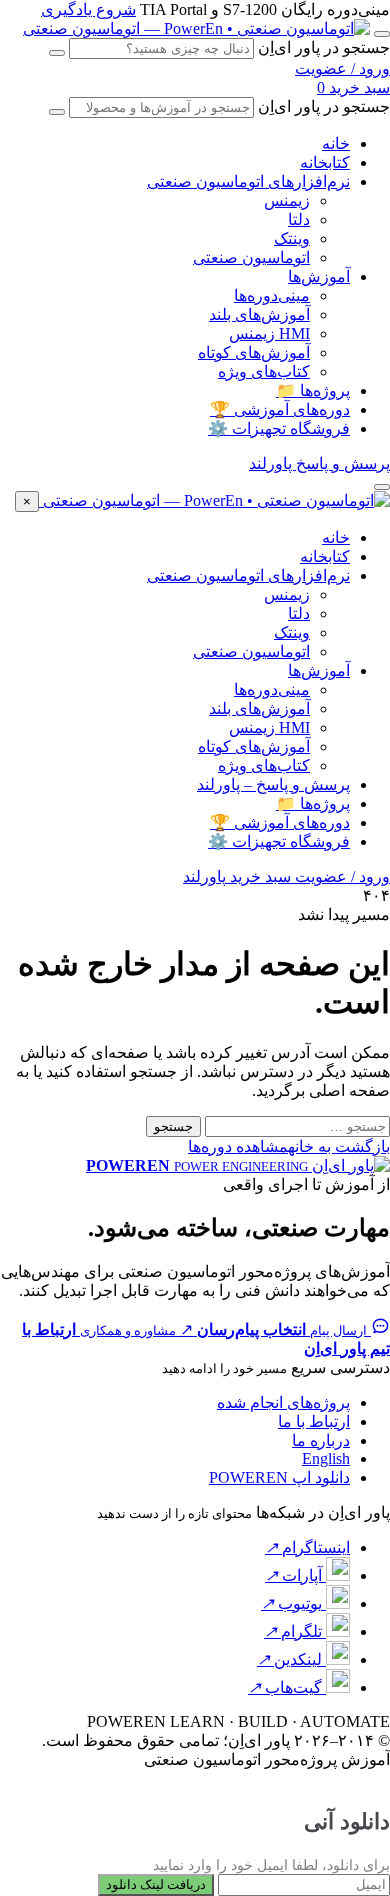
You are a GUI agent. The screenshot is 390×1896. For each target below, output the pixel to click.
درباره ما (321, 1440)
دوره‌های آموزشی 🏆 (280, 409)
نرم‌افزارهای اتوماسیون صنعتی (248, 181)
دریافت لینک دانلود (156, 1884)
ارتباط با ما (314, 1421)
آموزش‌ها (319, 276)
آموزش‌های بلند (259, 314)
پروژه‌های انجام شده (283, 1402)
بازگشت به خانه (339, 1146)
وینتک (292, 238)
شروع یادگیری (88, 9)
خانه (336, 143)
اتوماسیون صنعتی (251, 257)
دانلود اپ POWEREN (279, 1477)
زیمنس (287, 200)
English (326, 1458)
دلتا (299, 219)
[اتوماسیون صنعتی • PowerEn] (196, 28)
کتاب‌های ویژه (264, 371)
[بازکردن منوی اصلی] (382, 34)
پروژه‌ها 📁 (313, 390)
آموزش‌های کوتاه (254, 352)
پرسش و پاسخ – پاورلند (273, 784)
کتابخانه (325, 162)
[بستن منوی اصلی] (382, 487)
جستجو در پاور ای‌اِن (324, 47)
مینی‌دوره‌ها (272, 295)
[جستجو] (57, 53)
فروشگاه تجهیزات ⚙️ (279, 428)
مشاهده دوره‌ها (238, 1146)
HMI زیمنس (269, 333)
